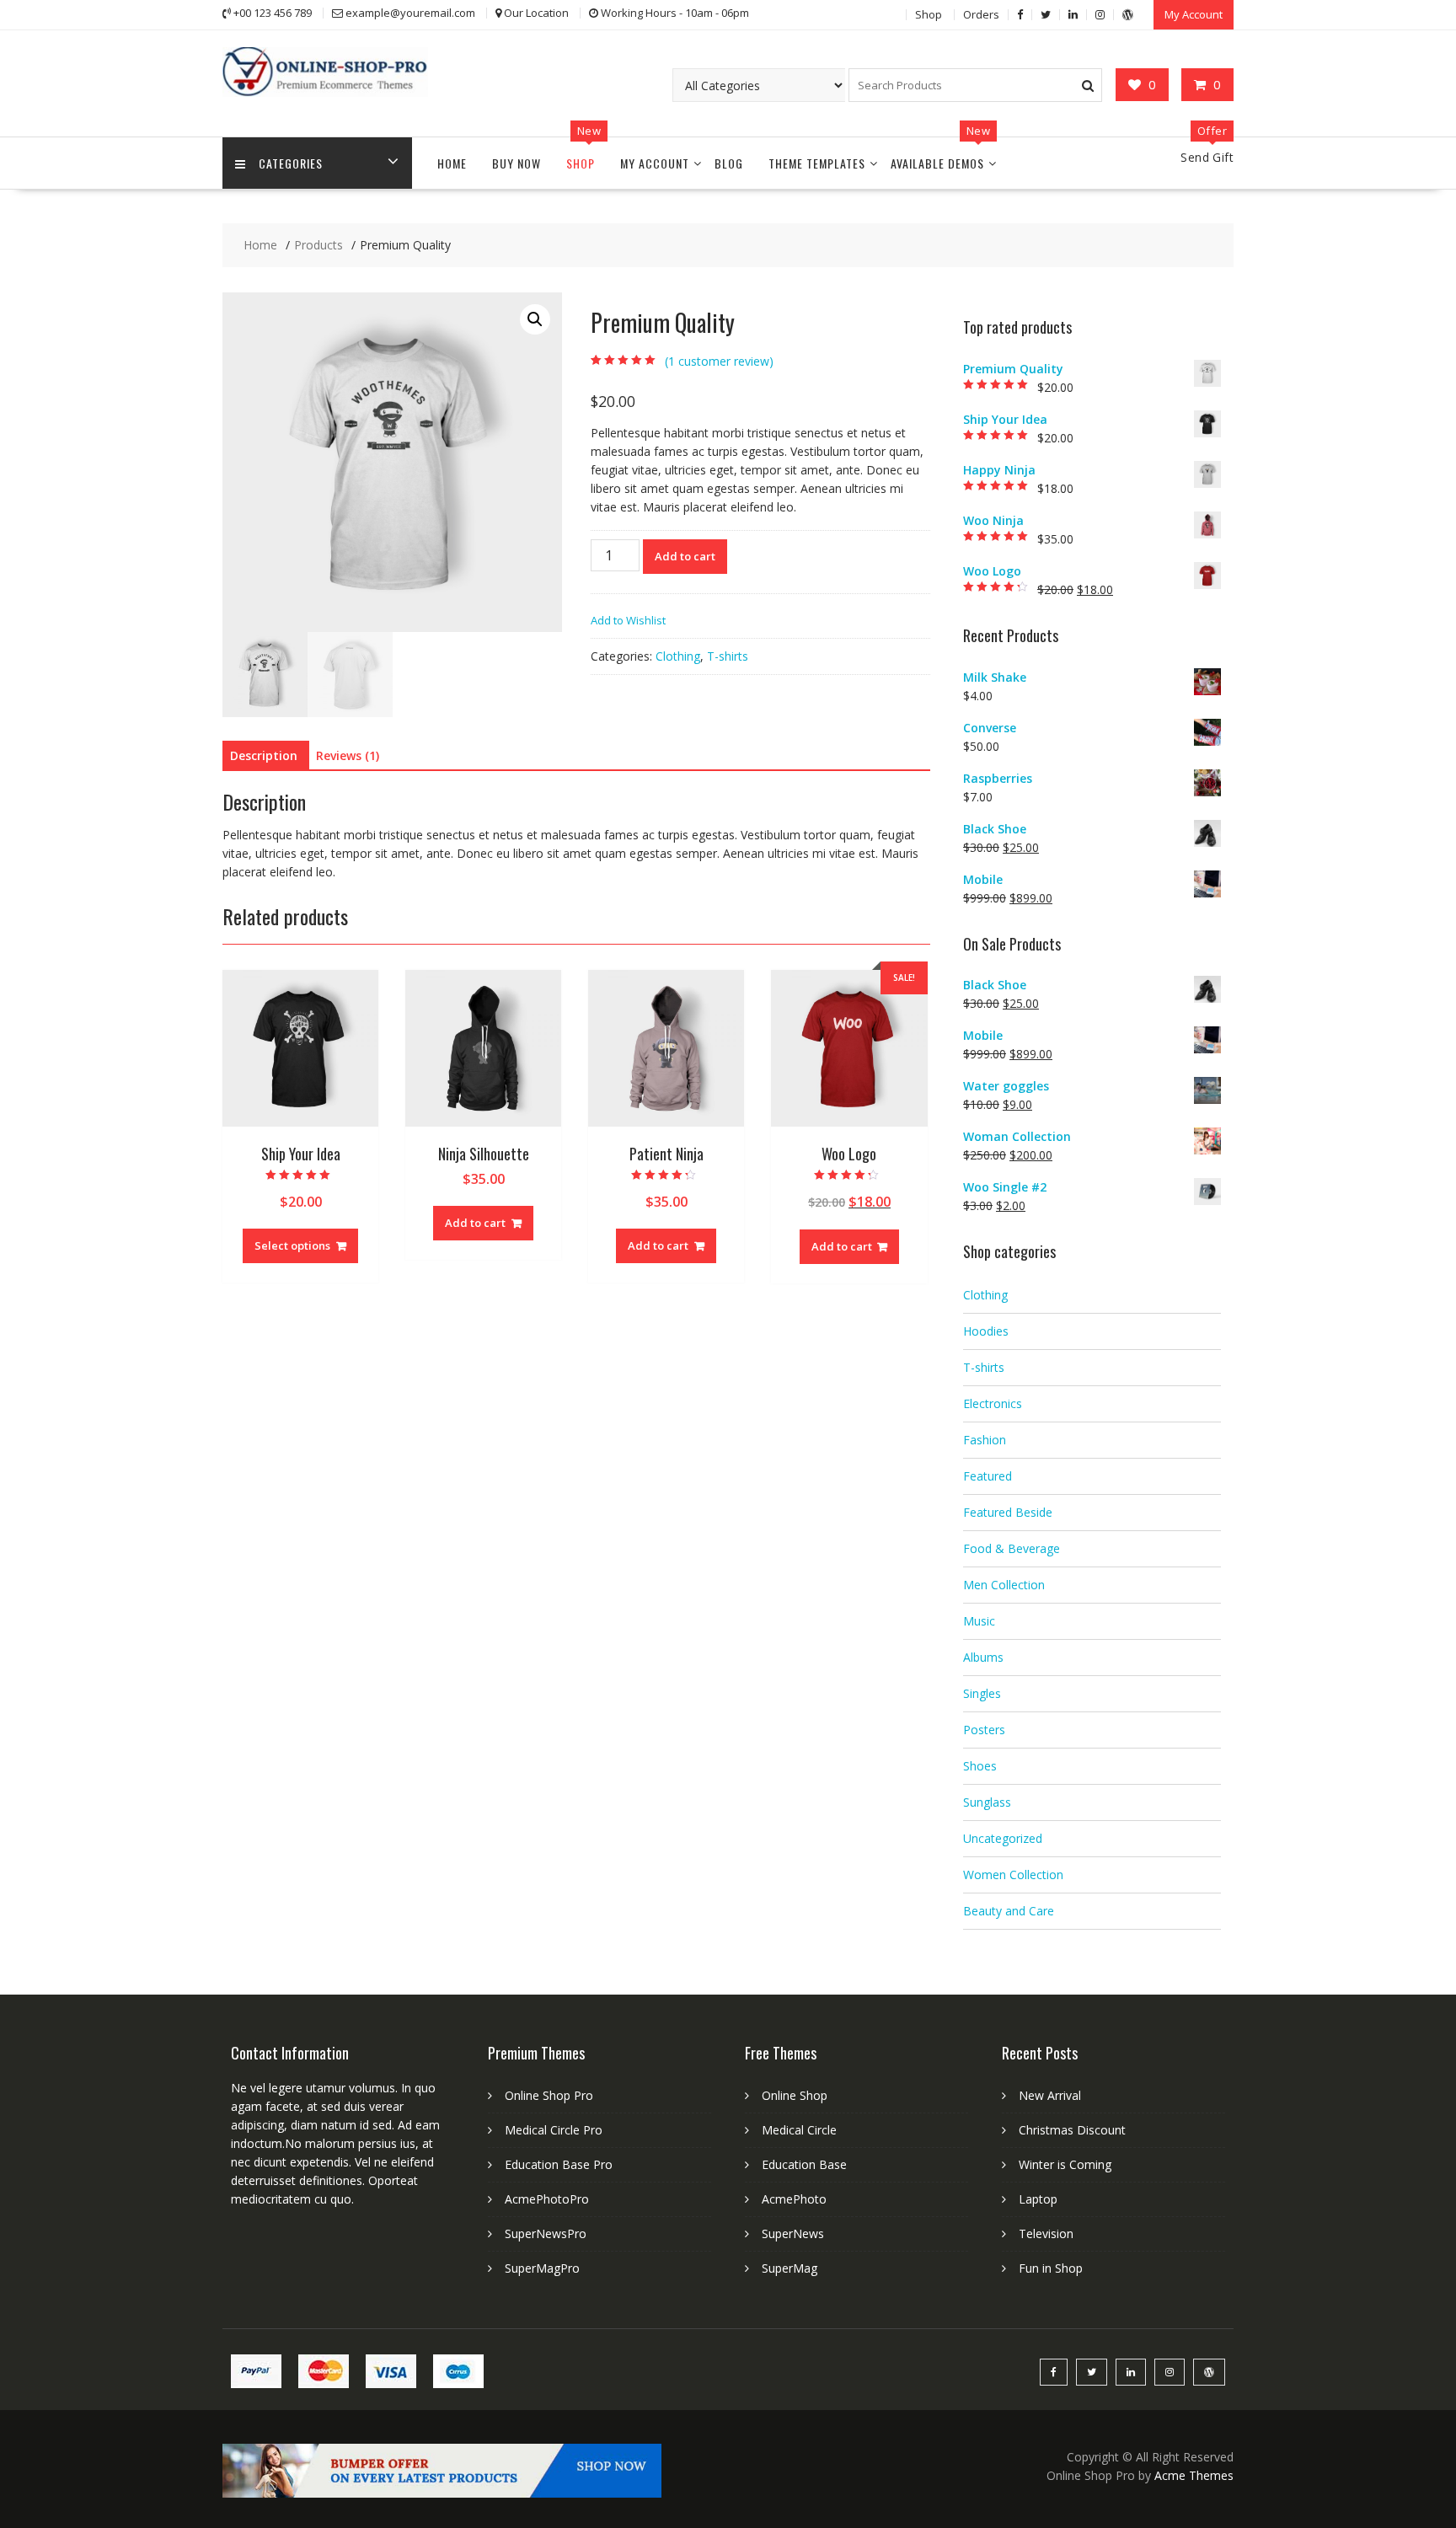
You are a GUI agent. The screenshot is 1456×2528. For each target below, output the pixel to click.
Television (1046, 2233)
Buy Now (517, 163)
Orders (981, 14)
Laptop (1038, 2199)
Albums (983, 1657)
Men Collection (1004, 1585)
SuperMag (790, 2268)
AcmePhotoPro (547, 2199)
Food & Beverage (1012, 1548)
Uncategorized (1003, 1838)
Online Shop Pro (549, 2095)
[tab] (264, 756)
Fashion (985, 1440)
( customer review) (719, 361)
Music (979, 1621)
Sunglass (987, 1802)
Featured (988, 1476)
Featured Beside (1008, 1512)
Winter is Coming (1065, 2164)
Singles (982, 1693)
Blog (729, 163)
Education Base (804, 2164)
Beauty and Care (1009, 1911)
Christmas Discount (1072, 2130)
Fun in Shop (1051, 2268)
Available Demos (937, 163)
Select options (292, 1245)
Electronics (993, 1403)
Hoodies (986, 1331)
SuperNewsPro (546, 2233)
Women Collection (1013, 1875)
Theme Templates (817, 163)
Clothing (678, 656)
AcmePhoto (794, 2199)
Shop (929, 14)
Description (264, 755)
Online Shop (795, 2095)
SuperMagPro (542, 2268)
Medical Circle (799, 2130)
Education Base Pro (559, 2164)
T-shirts (728, 656)
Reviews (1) (348, 755)
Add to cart (685, 556)
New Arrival (1050, 2095)
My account (655, 163)
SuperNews (793, 2233)
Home (452, 163)
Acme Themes (1194, 2475)
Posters (984, 1730)
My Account (1194, 14)
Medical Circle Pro (554, 2130)
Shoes (980, 1766)
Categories (291, 163)
